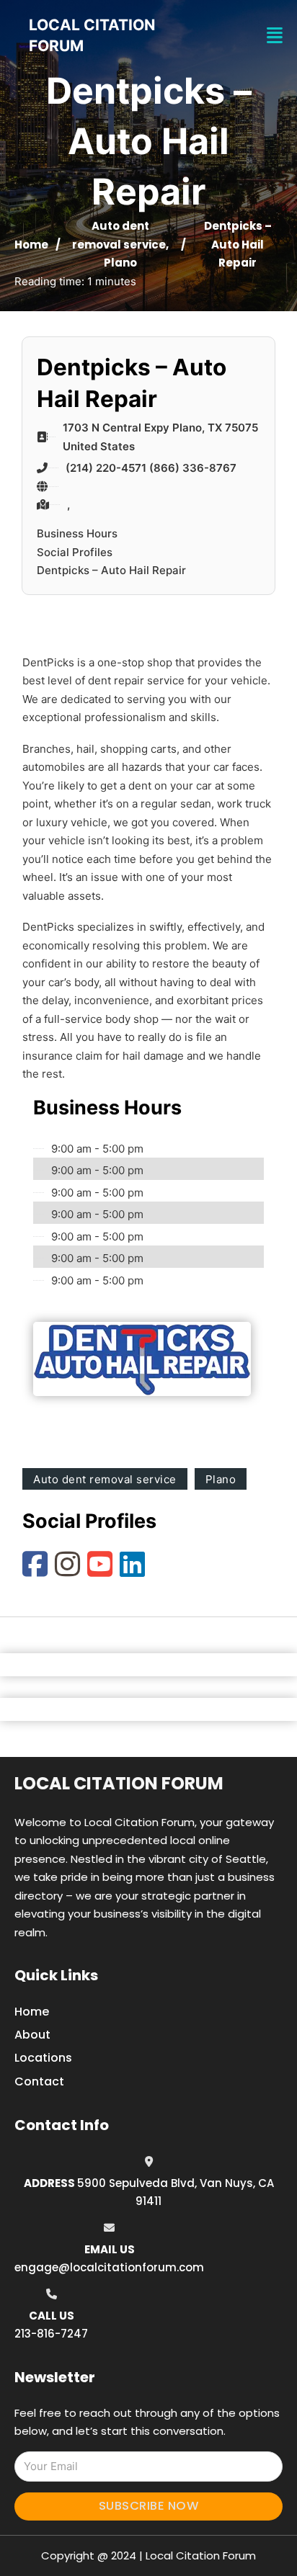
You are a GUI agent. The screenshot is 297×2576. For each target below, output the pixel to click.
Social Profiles (75, 552)
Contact (39, 2081)
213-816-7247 (51, 2334)
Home (31, 245)
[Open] (275, 36)
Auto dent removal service (105, 1479)
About (32, 2035)
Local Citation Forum (119, 1783)
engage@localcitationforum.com (109, 2267)
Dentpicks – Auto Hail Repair (111, 570)
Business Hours (77, 533)
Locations (43, 2058)
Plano (120, 263)
